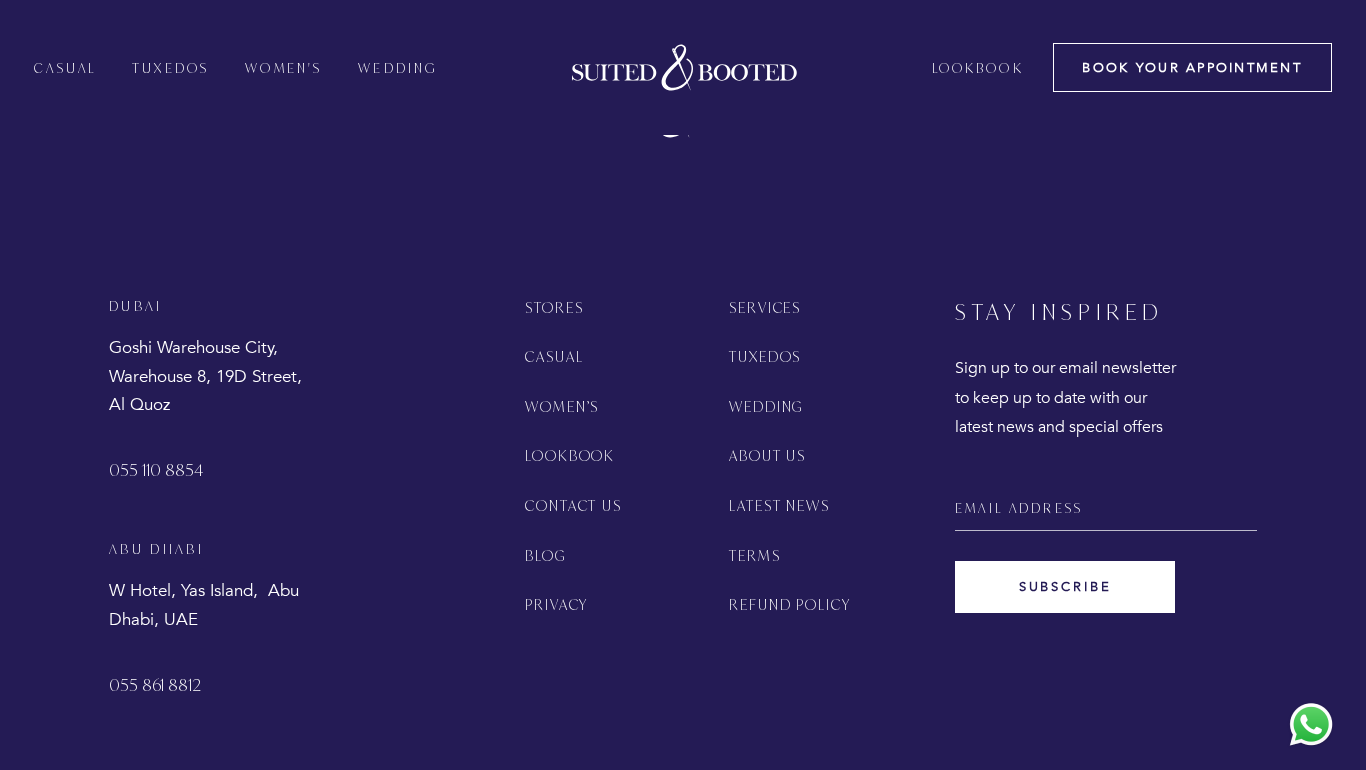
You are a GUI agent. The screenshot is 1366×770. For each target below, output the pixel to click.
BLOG (545, 555)
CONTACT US (574, 505)
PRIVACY (557, 604)
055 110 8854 (156, 469)
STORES (554, 307)
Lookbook (978, 68)
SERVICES (765, 307)
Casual (65, 68)
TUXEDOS (765, 356)
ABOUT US (768, 455)
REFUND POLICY (790, 604)
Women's (283, 68)
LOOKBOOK (570, 455)
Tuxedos (170, 68)
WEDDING (766, 406)
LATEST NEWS (780, 505)
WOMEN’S (562, 406)
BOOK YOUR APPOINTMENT (1192, 68)
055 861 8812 (155, 684)
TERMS (755, 555)
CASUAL (554, 356)
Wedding (397, 68)
